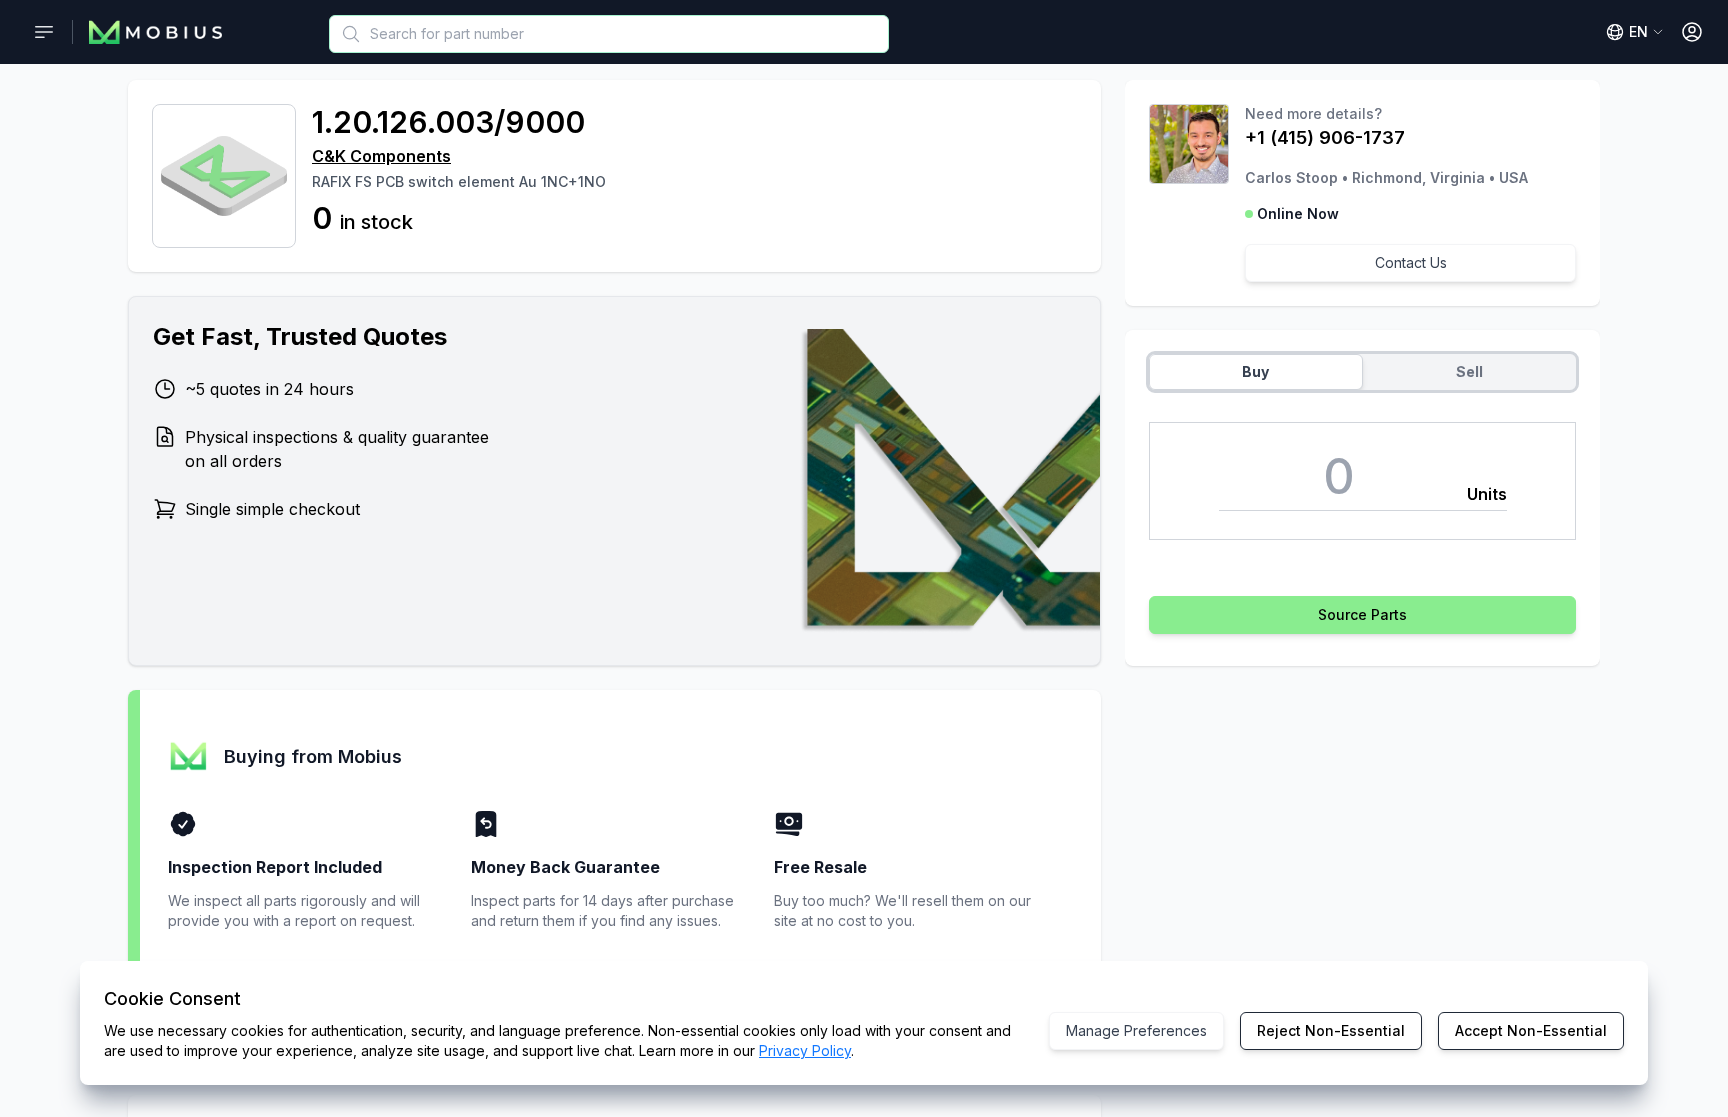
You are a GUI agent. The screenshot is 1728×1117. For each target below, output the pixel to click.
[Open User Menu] (1692, 32)
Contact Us (1411, 262)
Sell (1469, 371)
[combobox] (609, 34)
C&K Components (381, 156)
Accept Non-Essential (1531, 1030)
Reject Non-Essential (1331, 1030)
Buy (1255, 371)
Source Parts (1362, 614)
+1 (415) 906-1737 (1325, 137)
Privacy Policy (805, 1050)
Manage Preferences (1136, 1030)
